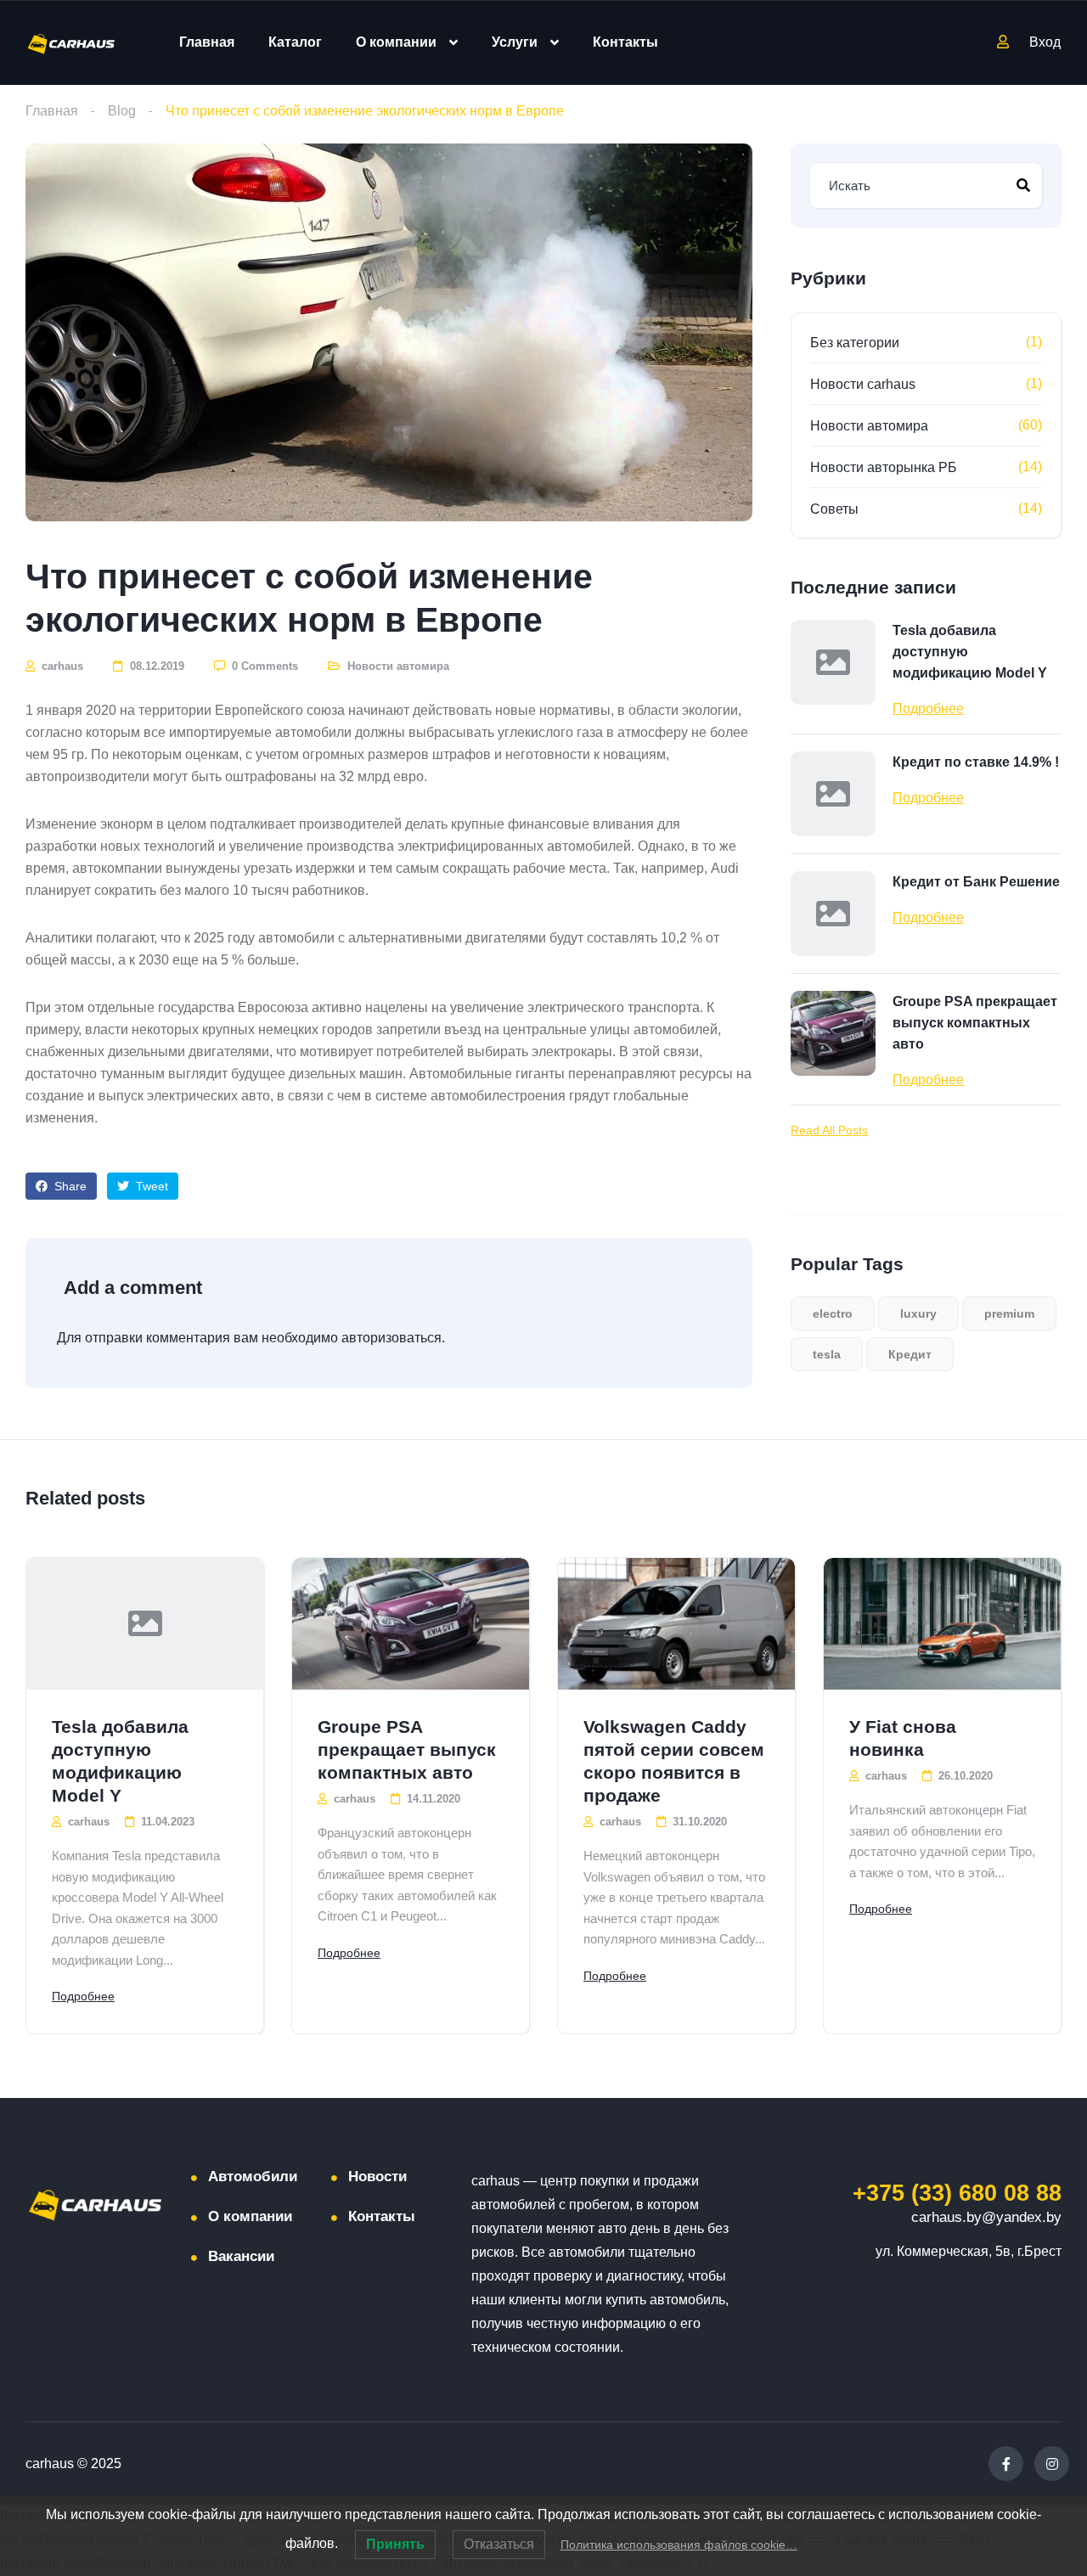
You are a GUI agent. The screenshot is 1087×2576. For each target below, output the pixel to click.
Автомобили (253, 2177)
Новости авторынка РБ (884, 467)
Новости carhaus (863, 384)
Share (69, 1186)
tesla (827, 1354)
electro (833, 1313)
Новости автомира (398, 666)
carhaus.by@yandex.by (986, 2217)
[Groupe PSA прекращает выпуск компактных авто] (833, 1033)
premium (1009, 1313)
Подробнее (928, 709)
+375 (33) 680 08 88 (957, 2193)
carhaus (61, 666)
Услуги (515, 42)
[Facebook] (1006, 2464)
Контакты (625, 42)
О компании (396, 42)
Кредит (910, 1354)
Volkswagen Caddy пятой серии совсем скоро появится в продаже (674, 1761)
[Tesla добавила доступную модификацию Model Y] (833, 662)
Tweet (150, 1186)
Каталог (295, 42)
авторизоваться (391, 1338)
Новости (377, 2177)
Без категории (855, 343)
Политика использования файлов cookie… (679, 2545)
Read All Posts (829, 1130)
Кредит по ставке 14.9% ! (976, 762)
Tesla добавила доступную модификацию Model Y (970, 652)
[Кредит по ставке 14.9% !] (833, 794)
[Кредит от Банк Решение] (833, 914)
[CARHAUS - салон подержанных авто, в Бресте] (71, 43)
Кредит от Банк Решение (976, 882)
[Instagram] (1052, 2464)
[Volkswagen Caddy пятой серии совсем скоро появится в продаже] (676, 1624)
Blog (122, 111)
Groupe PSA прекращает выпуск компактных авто (975, 1023)
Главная (207, 42)
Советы (834, 509)
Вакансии (241, 2256)
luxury (918, 1313)
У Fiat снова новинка (903, 1738)
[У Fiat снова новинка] (942, 1624)
